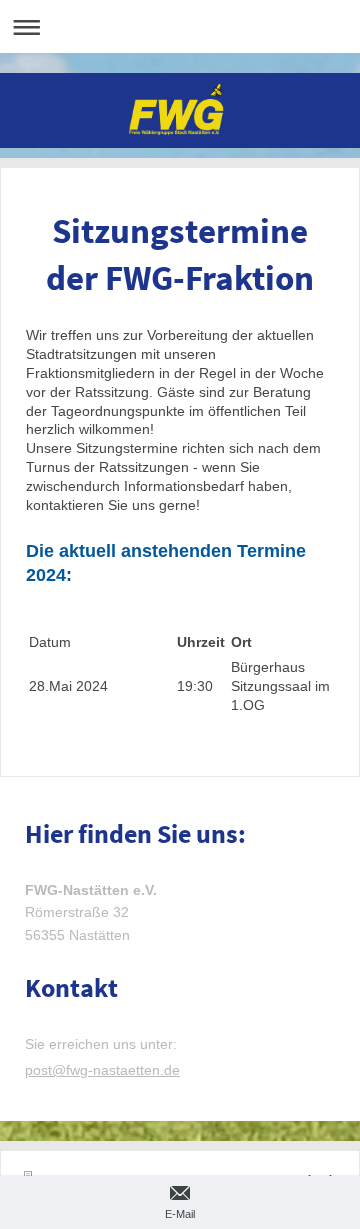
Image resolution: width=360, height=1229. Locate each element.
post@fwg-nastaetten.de (102, 1070)
